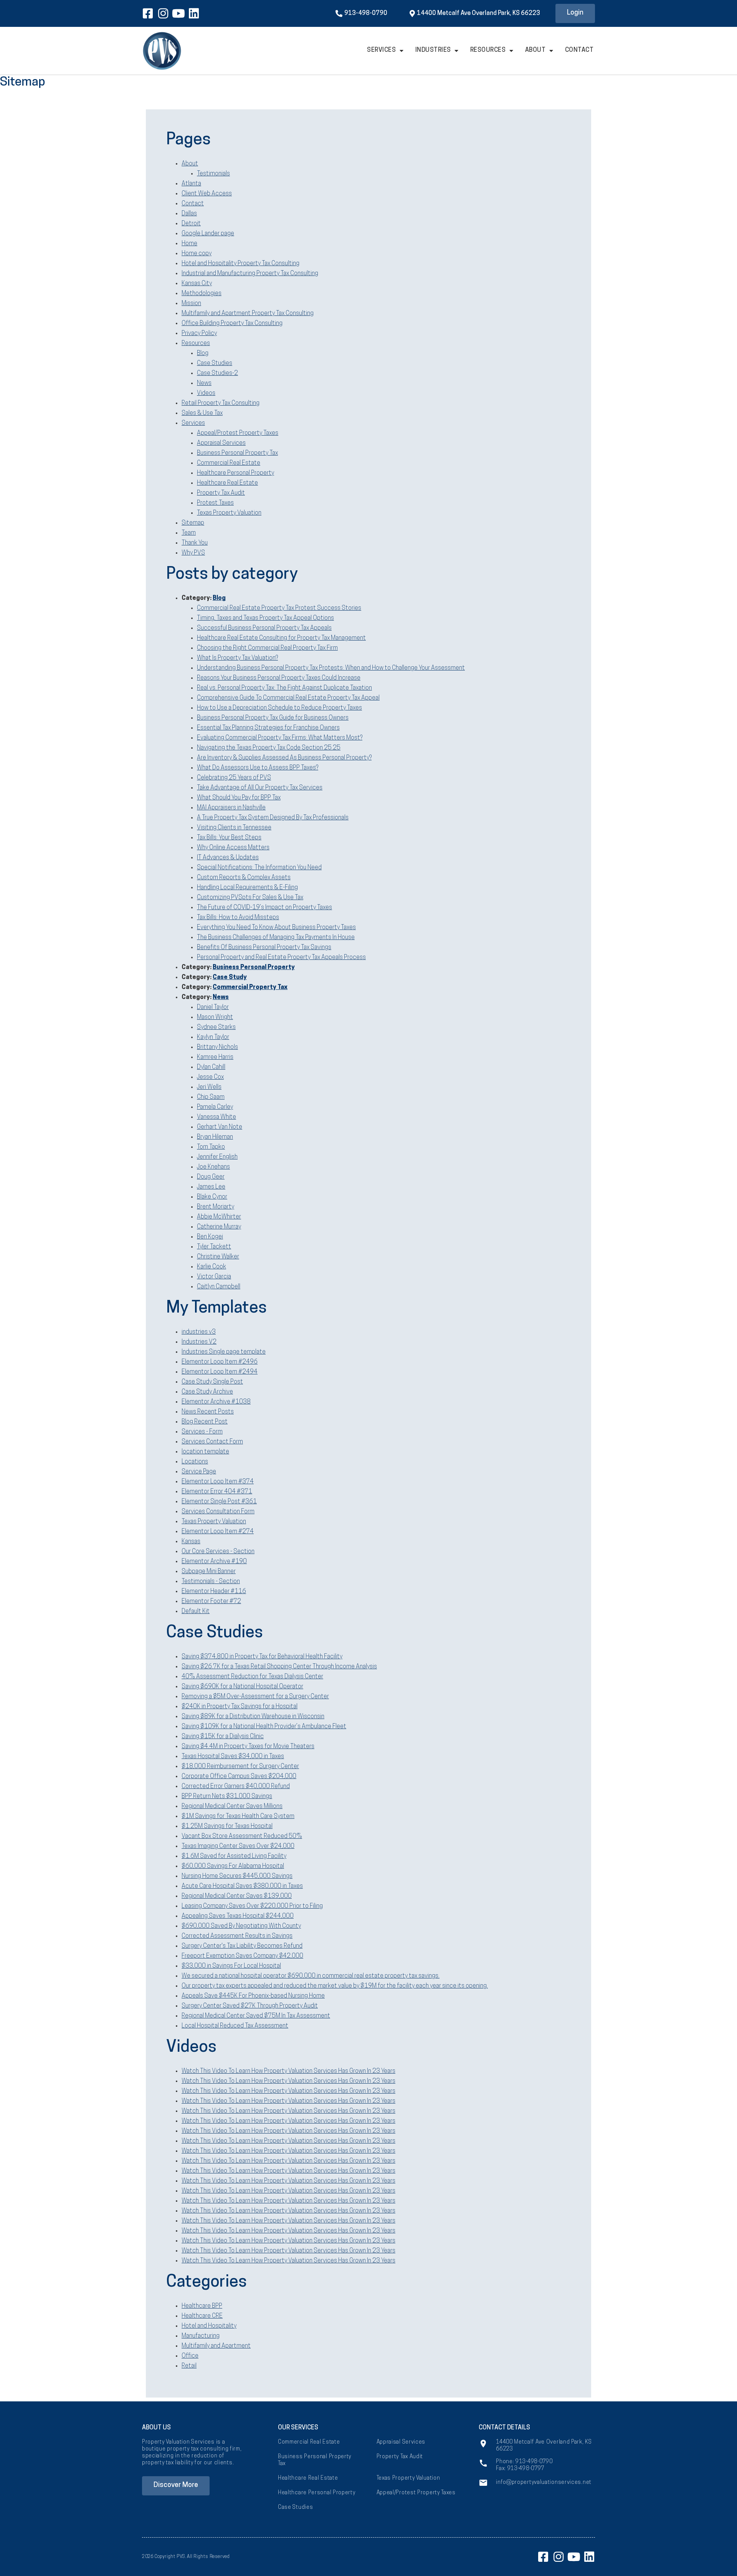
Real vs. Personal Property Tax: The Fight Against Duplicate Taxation (284, 688)
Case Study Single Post (212, 1382)
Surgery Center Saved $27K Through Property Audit (250, 2006)
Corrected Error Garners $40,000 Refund (236, 1787)
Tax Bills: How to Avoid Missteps (238, 918)
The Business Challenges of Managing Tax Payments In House (276, 938)
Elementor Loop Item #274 (218, 1532)
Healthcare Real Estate (227, 483)
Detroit (191, 224)
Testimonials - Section (211, 1582)
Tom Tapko (211, 1147)
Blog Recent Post (205, 1422)
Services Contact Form (212, 1442)
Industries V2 (199, 1342)
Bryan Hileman (215, 1137)
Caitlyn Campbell (219, 1287)
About (535, 50)
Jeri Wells (209, 1087)
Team (189, 533)
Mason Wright (215, 1017)
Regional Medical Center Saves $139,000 (237, 1896)
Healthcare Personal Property (235, 473)
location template (205, 1452)
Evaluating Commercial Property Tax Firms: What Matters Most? (280, 738)
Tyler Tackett (214, 1247)
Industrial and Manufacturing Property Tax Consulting (250, 274)
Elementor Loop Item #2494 (220, 1372)
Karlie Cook (212, 1267)
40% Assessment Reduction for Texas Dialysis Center (252, 1677)
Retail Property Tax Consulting (221, 403)
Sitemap (193, 523)
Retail (189, 2366)
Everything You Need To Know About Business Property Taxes (276, 928)
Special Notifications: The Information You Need (259, 868)
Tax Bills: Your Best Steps (229, 838)
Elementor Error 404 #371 (217, 1492)
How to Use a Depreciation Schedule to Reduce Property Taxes (279, 708)
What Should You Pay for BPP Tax (239, 798)
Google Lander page (208, 234)
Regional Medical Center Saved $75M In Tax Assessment (256, 2016)
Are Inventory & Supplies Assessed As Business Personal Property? (284, 758)
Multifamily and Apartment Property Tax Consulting (248, 314)
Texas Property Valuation (229, 513)
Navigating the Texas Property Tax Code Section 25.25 (269, 748)
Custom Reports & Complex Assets (244, 878)
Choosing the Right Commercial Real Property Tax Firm (267, 648)
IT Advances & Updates (228, 858)
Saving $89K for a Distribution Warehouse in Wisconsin (253, 1717)
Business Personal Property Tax (237, 453)
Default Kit (196, 1612)
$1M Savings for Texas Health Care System (238, 1816)
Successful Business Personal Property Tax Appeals (264, 628)
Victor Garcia (214, 1277)
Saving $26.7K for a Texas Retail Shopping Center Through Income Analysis (279, 1667)
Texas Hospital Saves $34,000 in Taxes (233, 1757)
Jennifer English (217, 1157)
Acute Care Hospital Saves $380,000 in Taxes (242, 1886)
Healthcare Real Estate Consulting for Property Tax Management (281, 638)
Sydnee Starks (216, 1027)
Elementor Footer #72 (211, 1602)
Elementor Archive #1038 (216, 1402)
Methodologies (202, 294)
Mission (191, 304)
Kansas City (197, 284)
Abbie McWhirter (219, 1217)
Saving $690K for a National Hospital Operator (242, 1687)
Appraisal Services (221, 443)
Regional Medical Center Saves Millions (232, 1807)
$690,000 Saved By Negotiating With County (241, 1926)
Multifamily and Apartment (216, 2346)
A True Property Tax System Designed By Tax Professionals (273, 818)
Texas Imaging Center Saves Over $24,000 (238, 1846)
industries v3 (199, 1332)
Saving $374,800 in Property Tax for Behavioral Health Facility (262, 1657)
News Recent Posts (208, 1412)
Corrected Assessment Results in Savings (237, 1936)
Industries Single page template (224, 1352)
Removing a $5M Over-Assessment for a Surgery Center (255, 1697)
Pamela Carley (215, 1107)
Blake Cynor (212, 1197)
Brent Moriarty (216, 1207)
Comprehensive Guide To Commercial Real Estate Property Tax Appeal (288, 698)
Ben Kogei (210, 1237)
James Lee (211, 1187)
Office (190, 2356)
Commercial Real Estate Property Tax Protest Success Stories (279, 608)
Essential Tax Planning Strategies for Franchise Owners (268, 728)
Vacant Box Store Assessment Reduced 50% (242, 1836)
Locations (195, 1462)
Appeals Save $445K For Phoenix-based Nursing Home (253, 1996)
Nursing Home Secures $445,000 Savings (237, 1876)
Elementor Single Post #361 (219, 1502)
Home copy (197, 254)
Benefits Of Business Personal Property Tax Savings (264, 948)
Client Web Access (207, 194)
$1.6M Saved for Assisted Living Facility (234, 1856)
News (204, 383)
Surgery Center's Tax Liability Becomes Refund (242, 1946)
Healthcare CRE (202, 2316)
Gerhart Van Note (220, 1127)
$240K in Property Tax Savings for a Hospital (240, 1707)
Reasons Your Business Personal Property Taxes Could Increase (279, 678)
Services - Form (202, 1432)
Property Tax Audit (221, 493)
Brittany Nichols (217, 1047)
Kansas (191, 1542)
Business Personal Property (254, 968)
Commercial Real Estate (229, 463)
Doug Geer (211, 1177)
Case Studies (215, 363)
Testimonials (213, 174)
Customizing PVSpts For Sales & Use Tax (250, 898)
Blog (203, 353)
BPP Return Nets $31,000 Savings (227, 1797)
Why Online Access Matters (233, 848)
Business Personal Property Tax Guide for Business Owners (273, 718)
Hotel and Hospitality (209, 2326)
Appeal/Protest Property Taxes (238, 433)
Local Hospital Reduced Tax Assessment (235, 2026)
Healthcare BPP (202, 2306)
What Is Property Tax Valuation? (237, 658)
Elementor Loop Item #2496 (220, 1362)
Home (189, 244)
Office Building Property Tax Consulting (232, 324)
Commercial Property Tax (250, 987)
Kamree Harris (215, 1057)
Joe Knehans (213, 1167)
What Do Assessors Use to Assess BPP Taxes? (258, 768)
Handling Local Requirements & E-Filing (247, 888)
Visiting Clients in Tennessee (234, 828)
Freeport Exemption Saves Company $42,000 (242, 1956)
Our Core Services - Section (218, 1552)
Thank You (195, 543)
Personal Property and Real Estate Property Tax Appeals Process (281, 958)
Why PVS (193, 553)
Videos (206, 393)
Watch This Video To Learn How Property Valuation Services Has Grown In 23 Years (288, 2071)
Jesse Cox (210, 1077)
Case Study (230, 978)
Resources (488, 50)
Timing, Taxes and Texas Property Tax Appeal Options (265, 618)
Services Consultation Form (218, 1512)
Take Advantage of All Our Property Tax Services (260, 788)
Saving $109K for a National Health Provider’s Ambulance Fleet (264, 1727)
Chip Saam (211, 1097)
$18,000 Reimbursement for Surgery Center (240, 1767)
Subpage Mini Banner (209, 1572)
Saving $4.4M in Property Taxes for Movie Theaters (248, 1747)
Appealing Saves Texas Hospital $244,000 (238, 1916)
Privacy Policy (199, 334)
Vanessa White (216, 1117)
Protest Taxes (215, 503)
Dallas (189, 214)
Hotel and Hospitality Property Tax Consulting (240, 264)
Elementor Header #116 (214, 1592)
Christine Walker (218, 1257)
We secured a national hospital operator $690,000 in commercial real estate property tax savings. (311, 1976)
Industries (433, 50)
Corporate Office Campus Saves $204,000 (239, 1777)
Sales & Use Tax (202, 413)
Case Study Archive (207, 1392)
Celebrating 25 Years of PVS (234, 778)
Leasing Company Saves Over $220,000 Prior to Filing (252, 1906)
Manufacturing (201, 2336)
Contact (579, 50)
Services (381, 50)
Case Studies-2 (217, 373)
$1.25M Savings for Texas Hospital (227, 1826)
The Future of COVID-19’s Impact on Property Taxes (264, 908)
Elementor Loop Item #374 (218, 1482)
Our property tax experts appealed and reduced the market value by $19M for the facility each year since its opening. (335, 1986)
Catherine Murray (219, 1227)
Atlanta (191, 184)
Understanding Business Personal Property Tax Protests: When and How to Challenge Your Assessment (331, 668)
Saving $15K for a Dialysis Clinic (223, 1737)
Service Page (199, 1472)
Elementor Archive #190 (214, 1562)
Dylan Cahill (211, 1067)
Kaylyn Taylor (213, 1037)
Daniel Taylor (213, 1007)
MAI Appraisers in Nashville (231, 808)
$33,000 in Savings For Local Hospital (231, 1966)
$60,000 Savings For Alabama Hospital (233, 1866)
